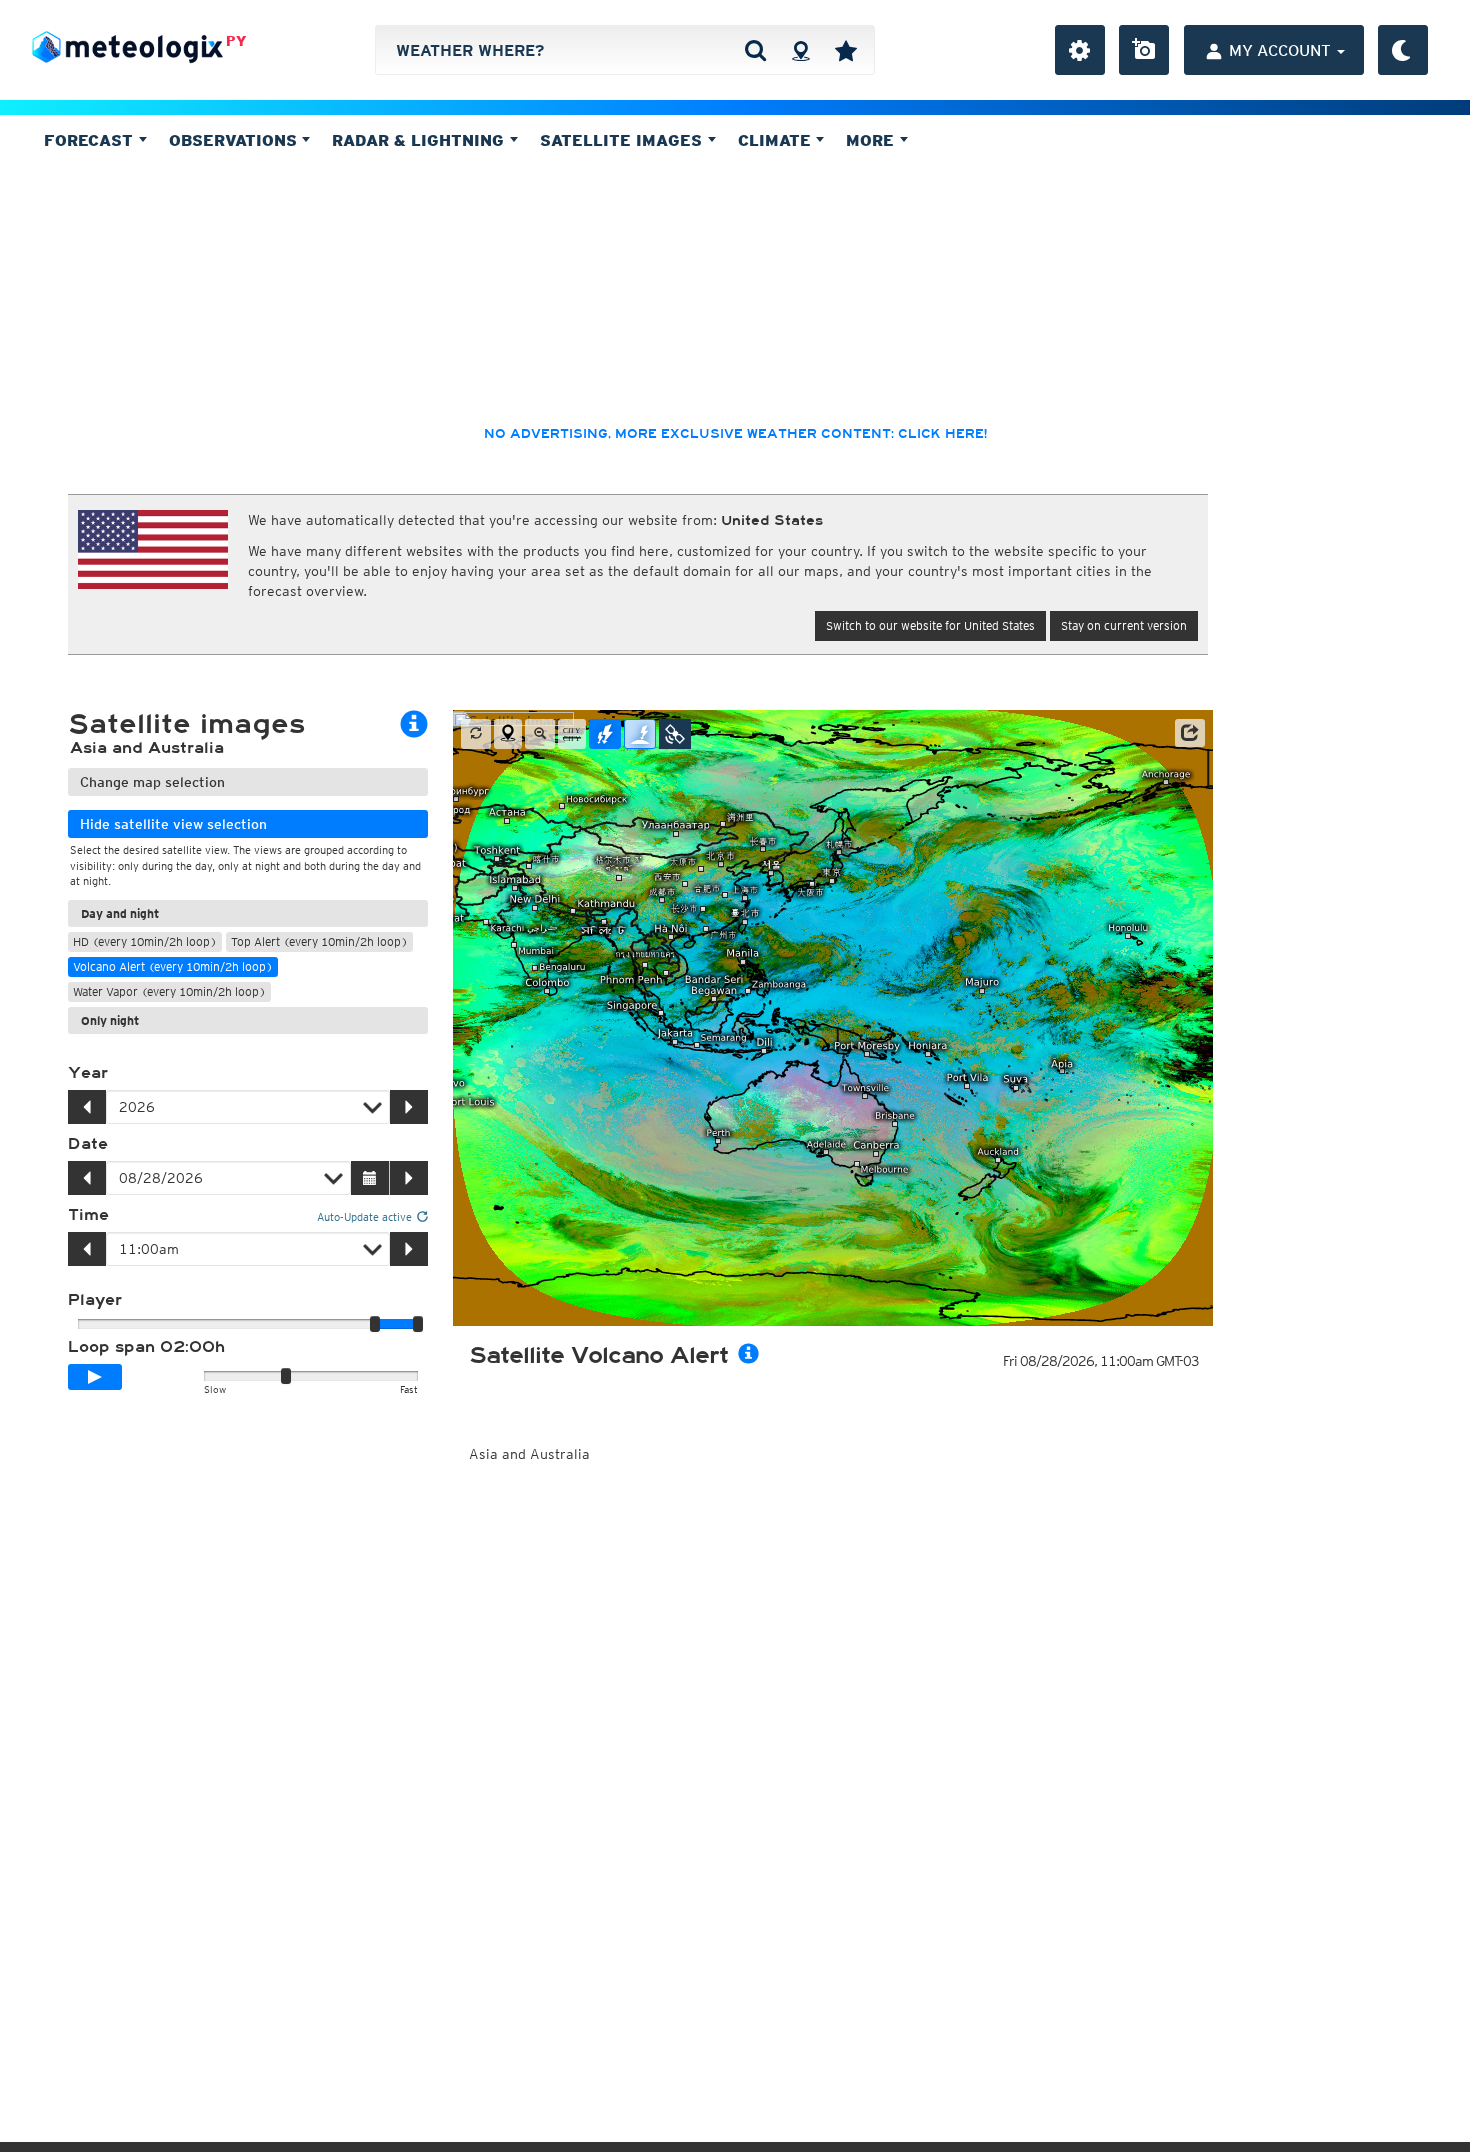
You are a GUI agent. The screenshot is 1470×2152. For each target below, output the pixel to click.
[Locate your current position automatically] (800, 50)
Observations (235, 140)
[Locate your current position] (508, 734)
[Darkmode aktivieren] (1403, 50)
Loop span (146, 1347)
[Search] (755, 50)
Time (88, 1215)
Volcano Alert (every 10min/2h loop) (173, 966)
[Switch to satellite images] (675, 734)
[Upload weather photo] (1144, 50)
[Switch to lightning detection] (605, 734)
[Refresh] (476, 734)
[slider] (418, 1324)
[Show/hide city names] (572, 734)
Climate (777, 140)
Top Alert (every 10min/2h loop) (319, 941)
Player (95, 1300)
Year (88, 1073)
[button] (1190, 733)
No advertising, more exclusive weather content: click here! (735, 434)
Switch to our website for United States (930, 625)
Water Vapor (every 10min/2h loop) (169, 991)
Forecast (91, 140)
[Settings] (1080, 50)
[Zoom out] (540, 734)
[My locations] (846, 50)
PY (236, 41)
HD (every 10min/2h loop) (145, 941)
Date (88, 1144)
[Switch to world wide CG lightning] (640, 734)
